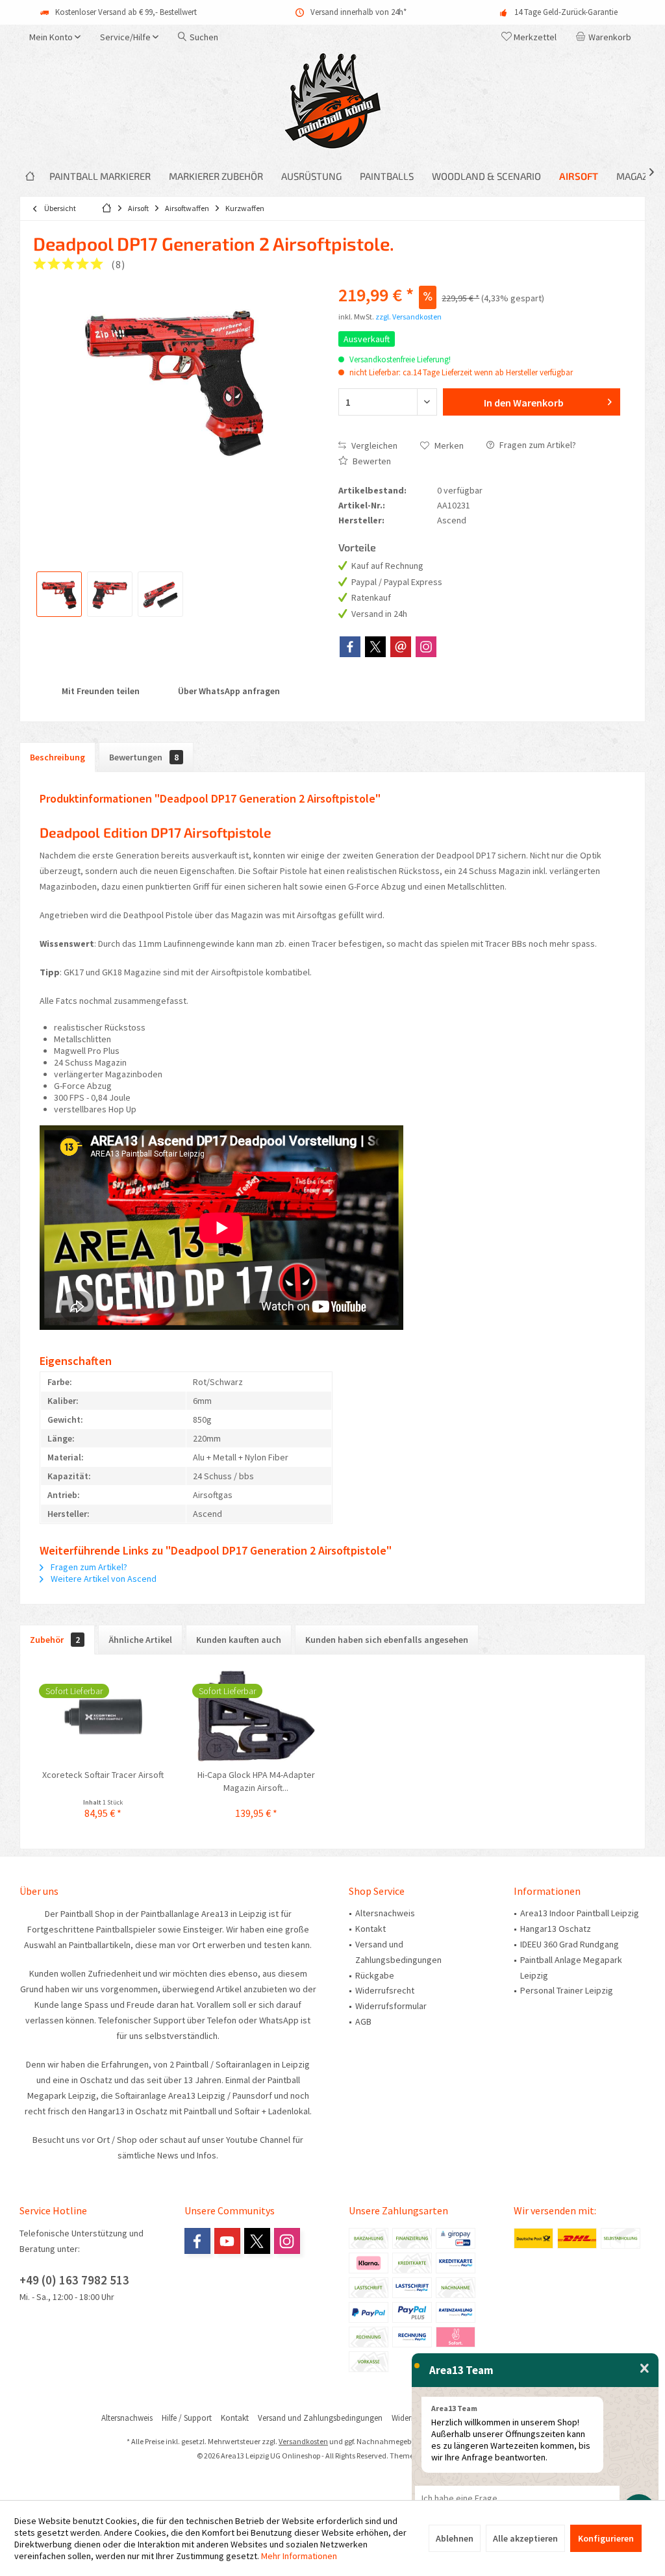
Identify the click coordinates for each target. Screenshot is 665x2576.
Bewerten (371, 461)
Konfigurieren (606, 2538)
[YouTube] (227, 2241)
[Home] (30, 176)
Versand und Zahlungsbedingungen (398, 1952)
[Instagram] (426, 647)
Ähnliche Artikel (140, 1640)
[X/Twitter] (375, 647)
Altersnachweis (385, 1913)
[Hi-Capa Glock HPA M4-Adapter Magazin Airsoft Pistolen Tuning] (257, 1716)
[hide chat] (645, 2369)
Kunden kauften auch (239, 1640)
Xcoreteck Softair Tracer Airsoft (103, 1775)
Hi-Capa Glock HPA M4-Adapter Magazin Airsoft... (256, 1781)
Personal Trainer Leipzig (567, 1990)
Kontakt (370, 1929)
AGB (363, 2021)
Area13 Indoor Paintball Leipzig (580, 1913)
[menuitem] (606, 37)
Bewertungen (144, 757)
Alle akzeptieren (525, 2538)
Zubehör (55, 1640)
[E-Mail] (401, 647)
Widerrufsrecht (385, 1990)
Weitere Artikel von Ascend (103, 1579)
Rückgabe (375, 1975)
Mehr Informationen (299, 2556)
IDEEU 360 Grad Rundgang (570, 1944)
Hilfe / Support (187, 2418)
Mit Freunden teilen (100, 691)
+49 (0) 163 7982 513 (74, 2280)
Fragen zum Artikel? (537, 445)
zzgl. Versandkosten (408, 317)
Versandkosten (303, 2441)
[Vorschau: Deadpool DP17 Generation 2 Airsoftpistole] (59, 594)
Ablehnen (455, 2538)
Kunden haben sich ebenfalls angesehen (387, 1640)
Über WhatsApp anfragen (228, 691)
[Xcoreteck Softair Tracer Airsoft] (103, 1716)
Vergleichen (373, 445)
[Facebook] (350, 647)
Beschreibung (57, 757)
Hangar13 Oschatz (556, 1929)
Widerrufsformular (391, 2006)
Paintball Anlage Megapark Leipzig (571, 1968)
